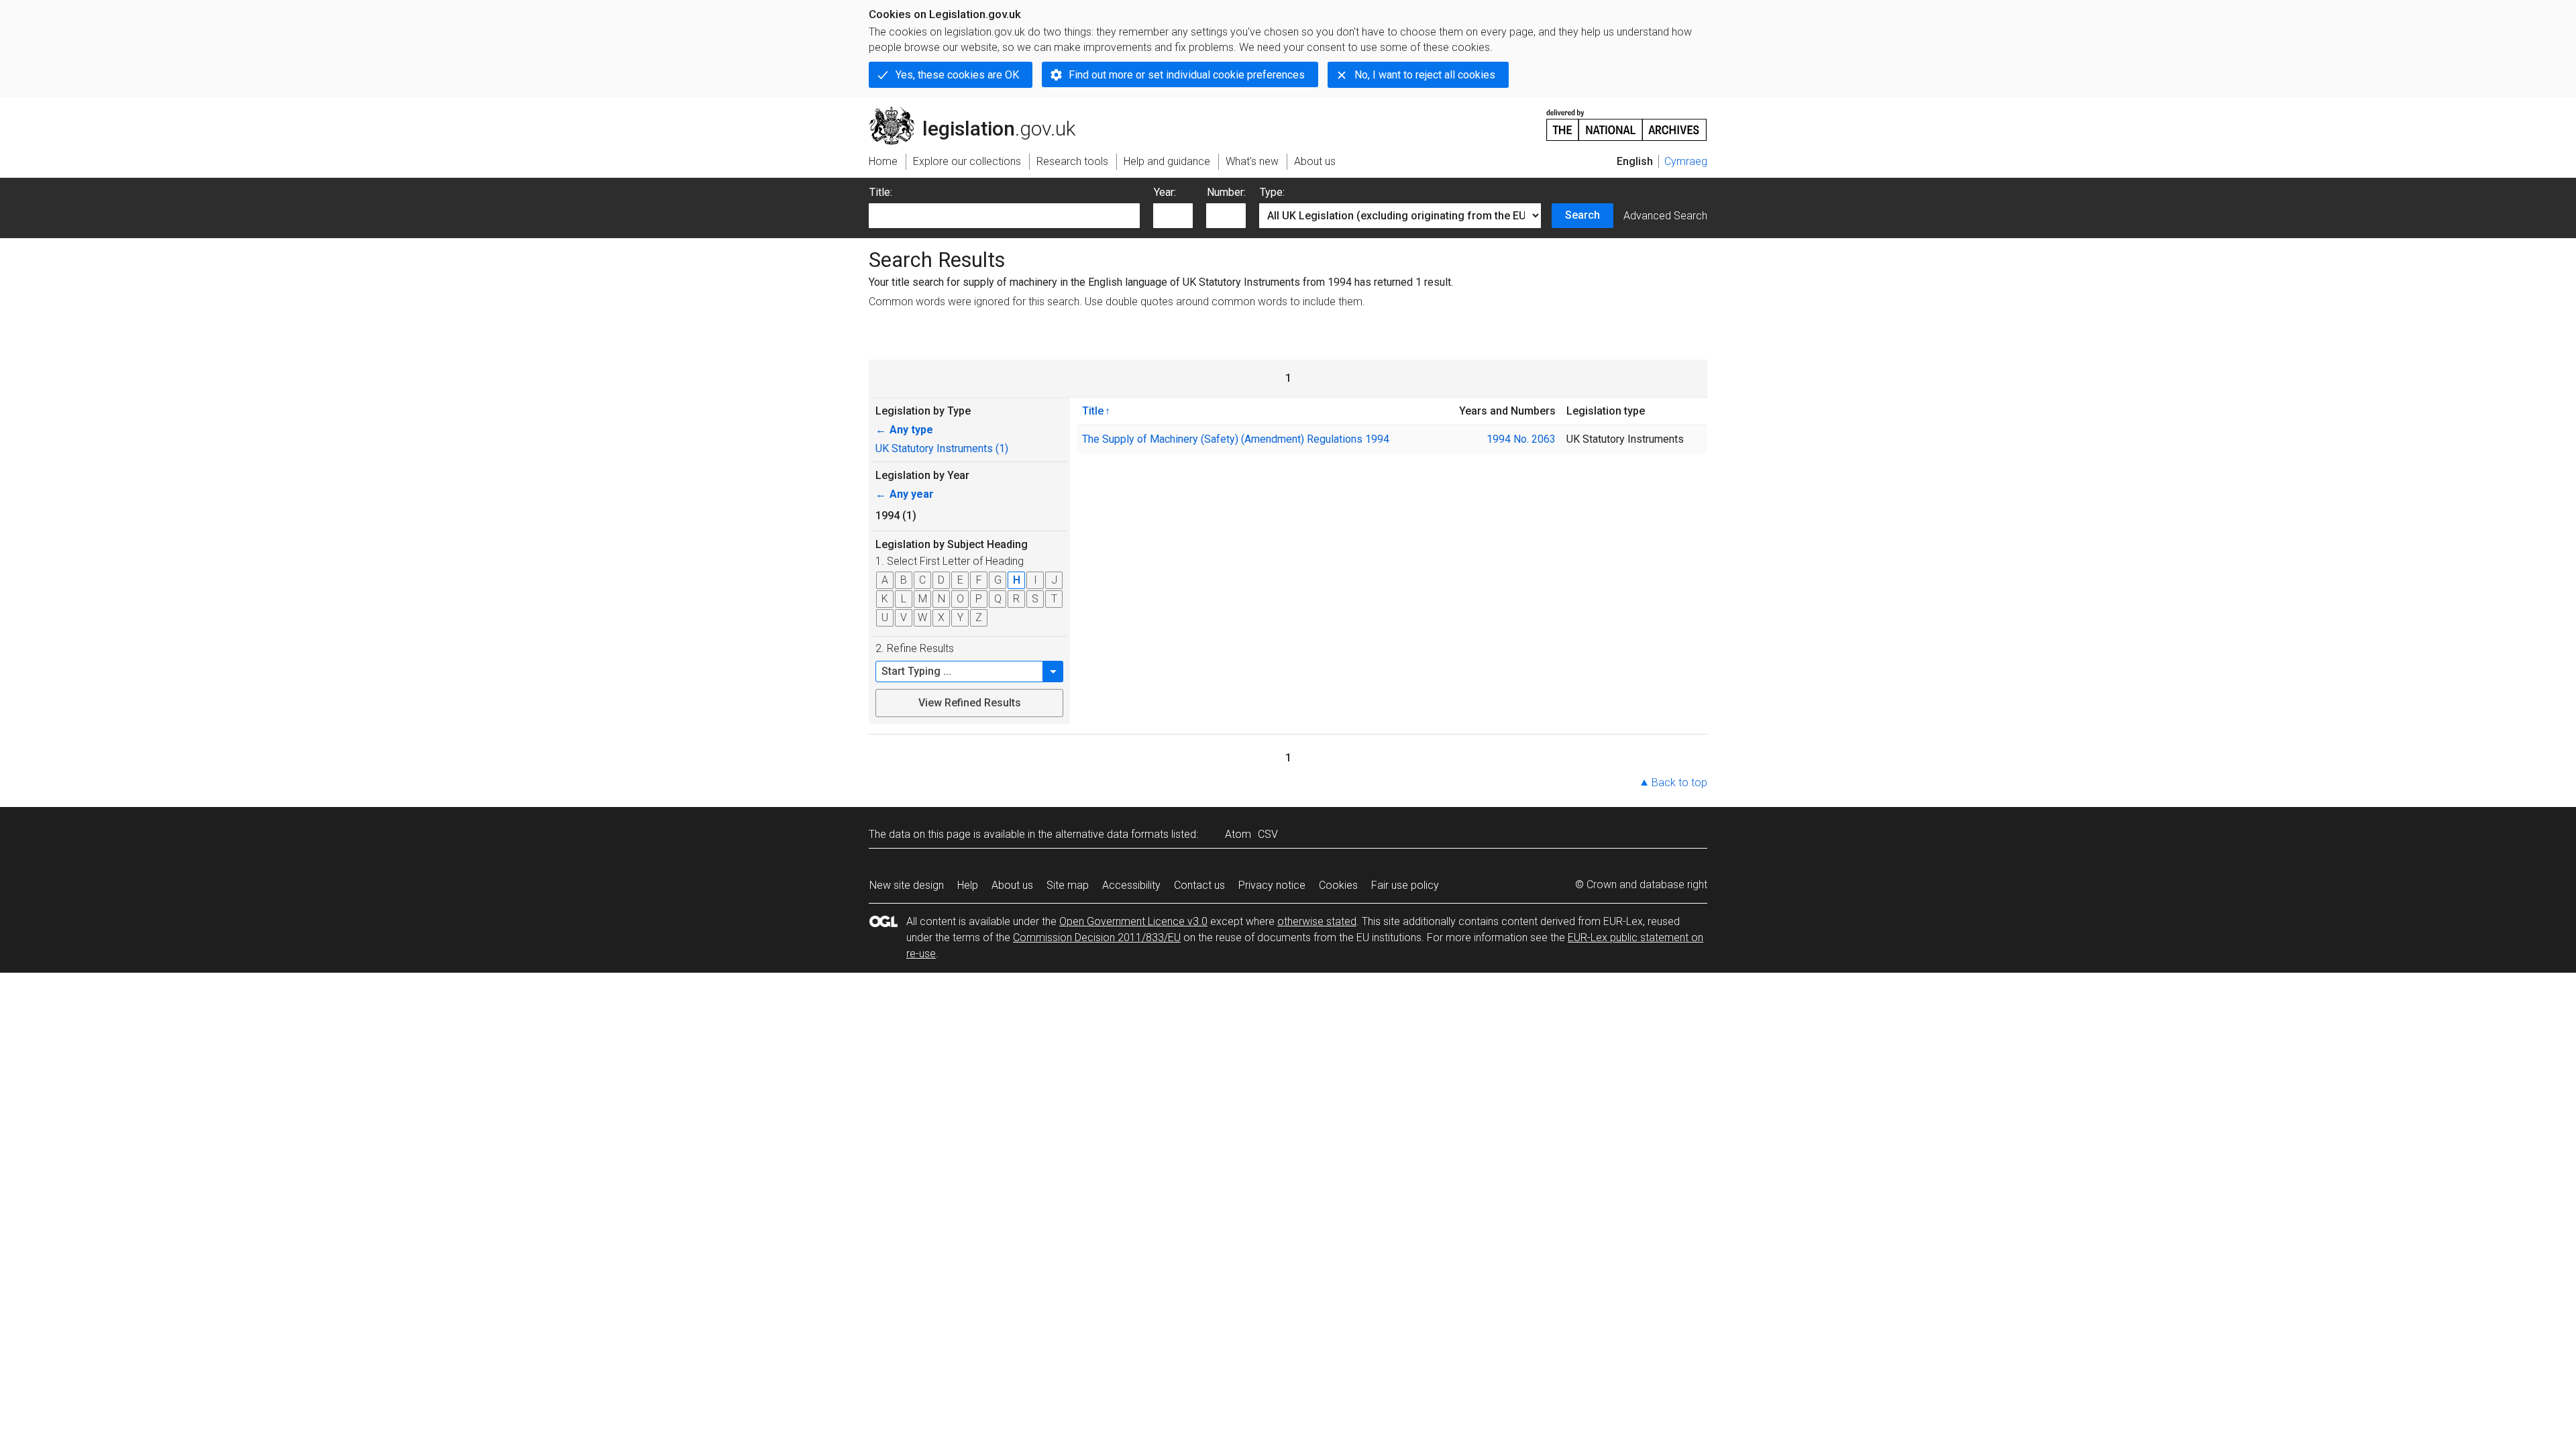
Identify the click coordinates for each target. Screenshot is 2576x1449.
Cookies (1338, 885)
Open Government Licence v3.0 (1133, 921)
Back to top (1679, 783)
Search (1582, 215)
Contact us (1199, 885)
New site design (907, 885)
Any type (904, 430)
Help (968, 885)
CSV (1268, 834)
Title (1093, 411)
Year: (1165, 192)
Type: (1272, 192)
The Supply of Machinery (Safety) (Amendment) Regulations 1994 (1236, 439)
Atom (1238, 834)
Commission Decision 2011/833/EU (1097, 937)
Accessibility (1131, 885)
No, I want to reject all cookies (1425, 75)
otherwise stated (1317, 921)
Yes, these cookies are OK (957, 75)
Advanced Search (1665, 216)
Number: (1226, 192)
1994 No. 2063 (1521, 439)
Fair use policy (1405, 885)
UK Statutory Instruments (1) (942, 448)
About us (1012, 885)
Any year (905, 494)
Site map (1068, 885)
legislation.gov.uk (980, 112)
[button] (1053, 672)
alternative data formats (1112, 834)
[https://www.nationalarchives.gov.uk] (1627, 120)
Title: (881, 192)
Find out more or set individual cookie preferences (1187, 75)
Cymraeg (1686, 161)
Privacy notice (1272, 885)
